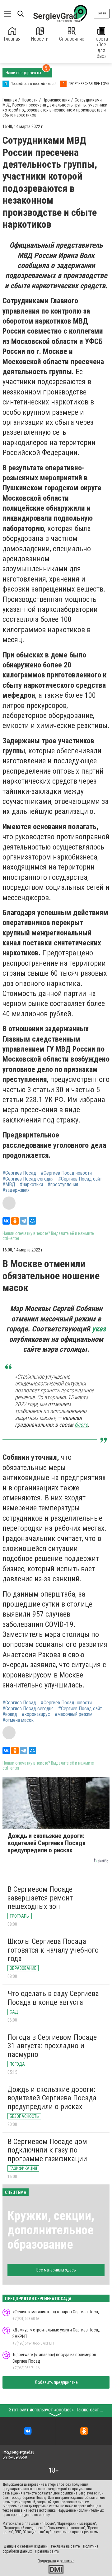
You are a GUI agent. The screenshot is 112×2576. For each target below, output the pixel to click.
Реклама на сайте (65, 2546)
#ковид (10, 1714)
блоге (81, 1425)
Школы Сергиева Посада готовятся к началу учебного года (53, 1950)
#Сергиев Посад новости (66, 1173)
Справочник (72, 39)
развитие (67, 2561)
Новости (40, 39)
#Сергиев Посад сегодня (28, 1179)
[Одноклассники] (15, 1221)
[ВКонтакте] (6, 1221)
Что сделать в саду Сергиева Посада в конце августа (53, 1998)
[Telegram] (24, 1221)
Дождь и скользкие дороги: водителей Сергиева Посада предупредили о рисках (52, 2098)
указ (99, 1329)
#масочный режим (74, 1714)
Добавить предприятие (56, 2382)
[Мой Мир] (32, 1221)
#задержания (16, 1190)
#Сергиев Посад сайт (80, 1179)
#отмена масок (18, 1720)
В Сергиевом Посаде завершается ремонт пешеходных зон (40, 1898)
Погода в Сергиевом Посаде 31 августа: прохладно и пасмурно (52, 2046)
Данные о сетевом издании (26, 2546)
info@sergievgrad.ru (18, 2452)
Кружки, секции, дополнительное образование (51, 2230)
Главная (12, 39)
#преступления (63, 1185)
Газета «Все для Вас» (101, 47)
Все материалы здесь (56, 2270)
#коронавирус (36, 1714)
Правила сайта (47, 2551)
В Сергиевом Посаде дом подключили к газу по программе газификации (47, 2150)
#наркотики (31, 1185)
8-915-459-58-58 (15, 2457)
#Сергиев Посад (19, 1173)
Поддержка (47, 2561)
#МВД (9, 1185)
